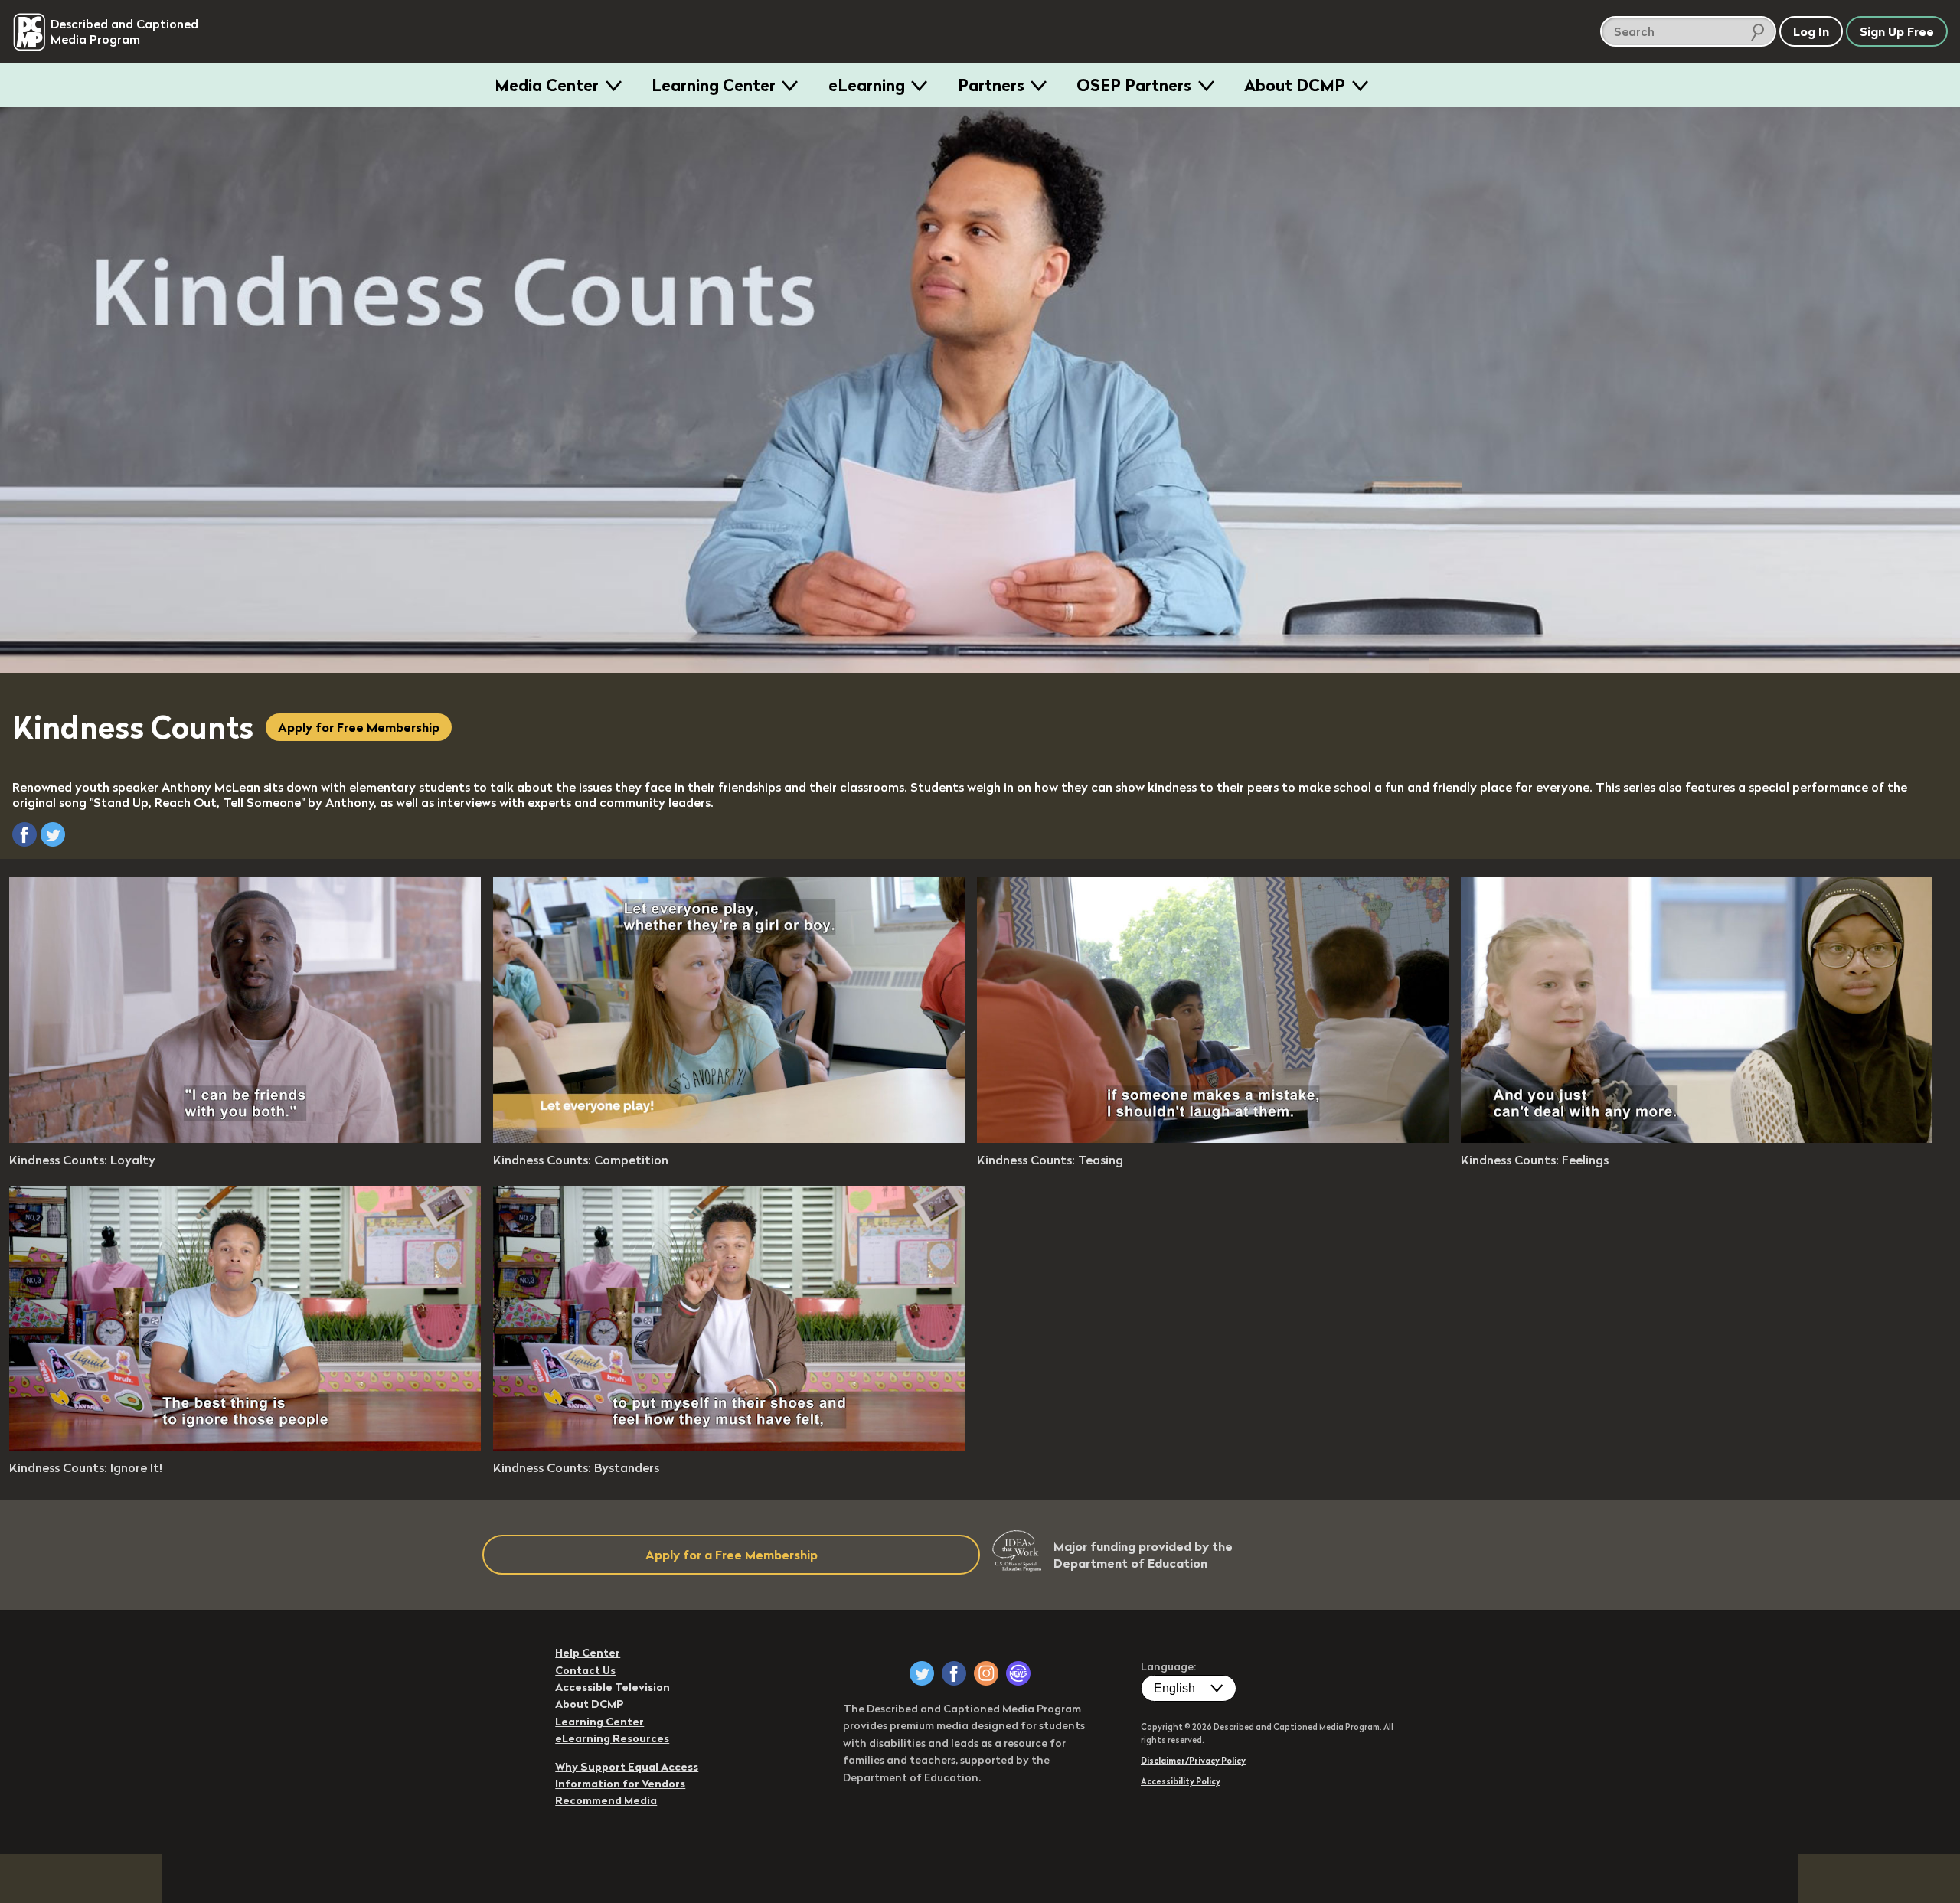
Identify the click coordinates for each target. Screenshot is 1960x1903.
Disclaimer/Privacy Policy (1193, 1761)
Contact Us (585, 1670)
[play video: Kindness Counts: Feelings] (1697, 1138)
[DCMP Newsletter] (1018, 1673)
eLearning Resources (612, 1738)
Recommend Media (606, 1800)
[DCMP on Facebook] (954, 1673)
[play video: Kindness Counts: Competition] (729, 1138)
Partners (991, 85)
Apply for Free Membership (359, 727)
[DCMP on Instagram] (986, 1673)
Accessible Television (612, 1687)
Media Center (547, 85)
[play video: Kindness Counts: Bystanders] (729, 1446)
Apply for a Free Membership (732, 1555)
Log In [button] (1811, 31)
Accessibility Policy (1181, 1781)
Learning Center (714, 85)
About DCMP (1295, 85)
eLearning (867, 85)
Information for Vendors (620, 1784)
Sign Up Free (1897, 31)
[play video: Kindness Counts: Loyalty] (245, 1138)
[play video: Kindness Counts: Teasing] (1213, 1138)
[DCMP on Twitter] (922, 1673)
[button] (24, 834)
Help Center (588, 1653)
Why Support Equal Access (627, 1767)
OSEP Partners (1134, 85)
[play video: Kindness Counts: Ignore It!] (245, 1446)
